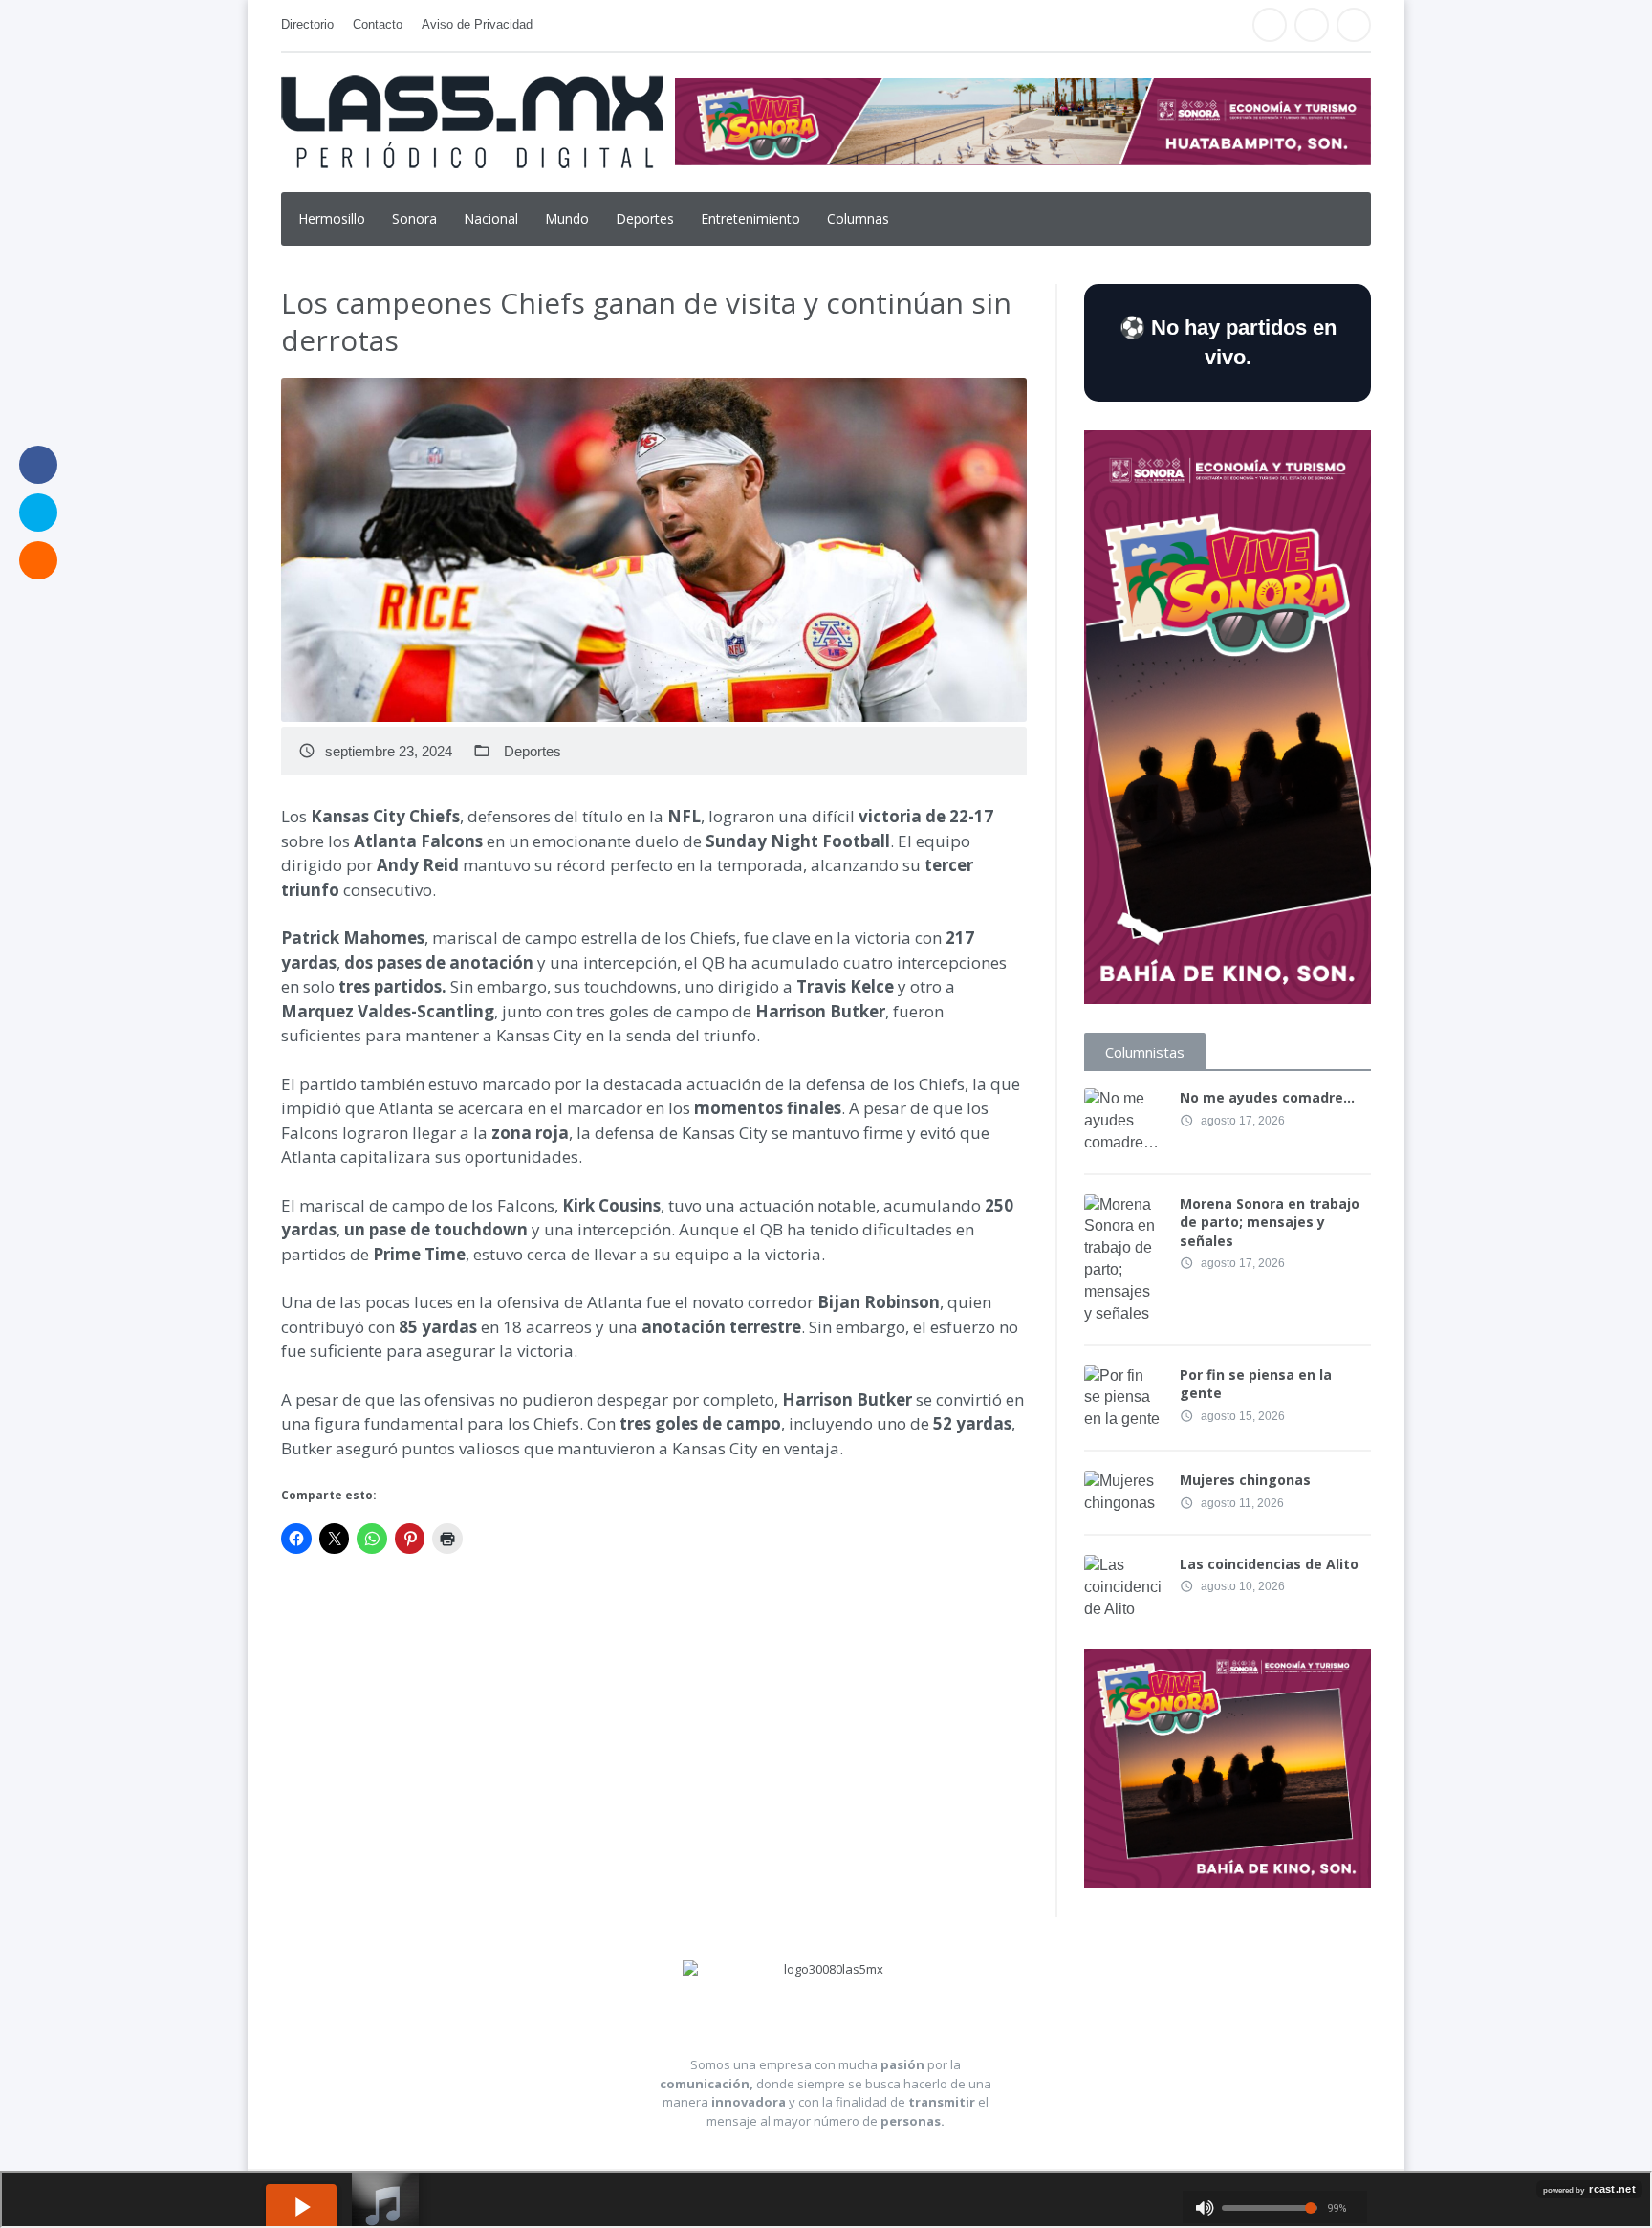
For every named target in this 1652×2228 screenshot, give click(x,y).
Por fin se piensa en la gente (1256, 1384)
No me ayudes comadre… (1267, 1097)
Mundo (567, 218)
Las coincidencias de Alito (1269, 1564)
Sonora (414, 218)
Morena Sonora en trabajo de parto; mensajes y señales (1270, 1222)
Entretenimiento (750, 218)
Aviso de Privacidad (477, 24)
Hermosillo (332, 218)
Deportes (645, 218)
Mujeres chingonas (1245, 1480)
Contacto (378, 24)
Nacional (491, 218)
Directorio (307, 24)
